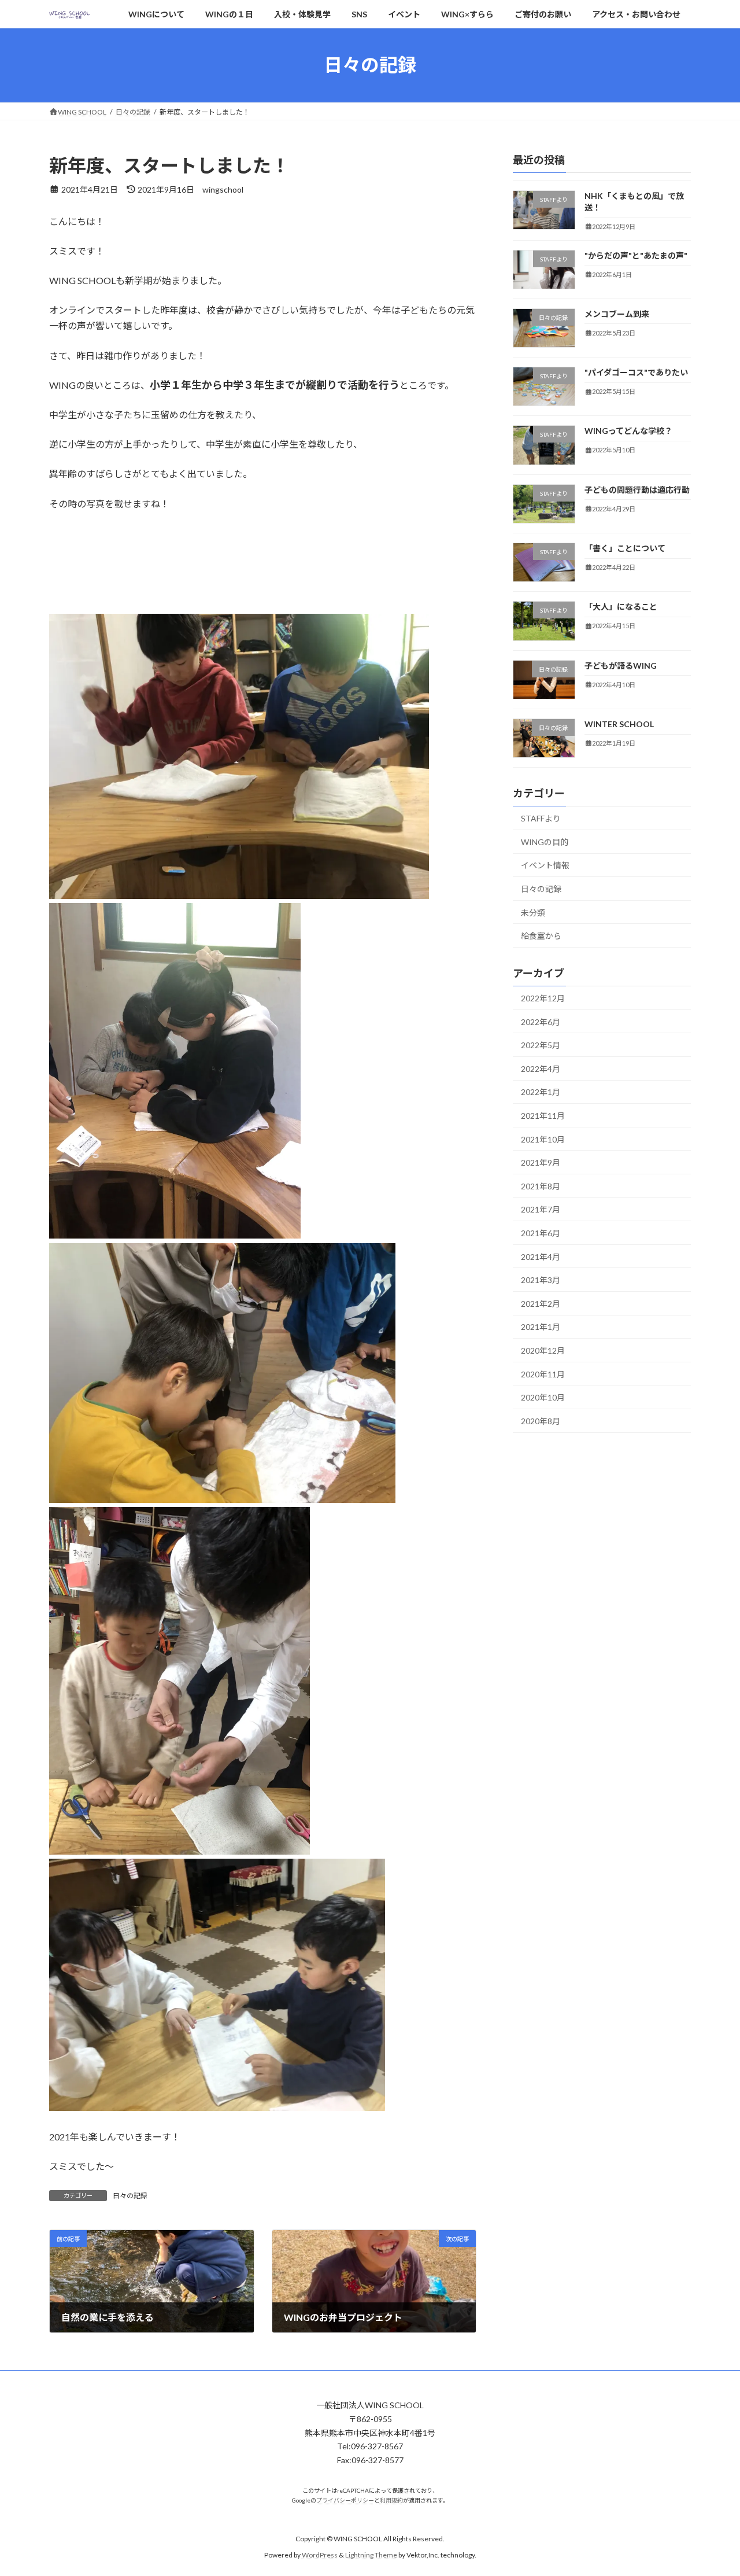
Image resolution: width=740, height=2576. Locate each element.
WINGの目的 (545, 842)
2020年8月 (541, 1421)
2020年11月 (543, 1374)
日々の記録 (130, 2196)
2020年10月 (543, 1397)
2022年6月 (541, 1021)
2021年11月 (543, 1116)
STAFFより (541, 818)
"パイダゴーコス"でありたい (636, 372)
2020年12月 (543, 1350)
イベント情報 (545, 865)
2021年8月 (541, 1186)
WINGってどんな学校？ (628, 431)
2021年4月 (541, 1256)
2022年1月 (541, 1092)
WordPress (320, 2555)
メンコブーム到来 (618, 314)
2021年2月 (541, 1304)
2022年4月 (541, 1069)
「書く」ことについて (625, 548)
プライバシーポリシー (345, 2500)
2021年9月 (541, 1162)
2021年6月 (541, 1233)
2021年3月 (541, 1280)
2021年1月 (541, 1327)
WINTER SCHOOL (619, 724)
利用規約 (391, 2500)
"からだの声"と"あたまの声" (636, 255)
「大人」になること (621, 607)
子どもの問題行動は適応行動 (637, 490)
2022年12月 (543, 998)
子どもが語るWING (621, 665)
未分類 (533, 912)
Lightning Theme (371, 2555)
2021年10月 (543, 1139)
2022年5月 (541, 1045)
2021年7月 (541, 1209)
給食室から (541, 936)
